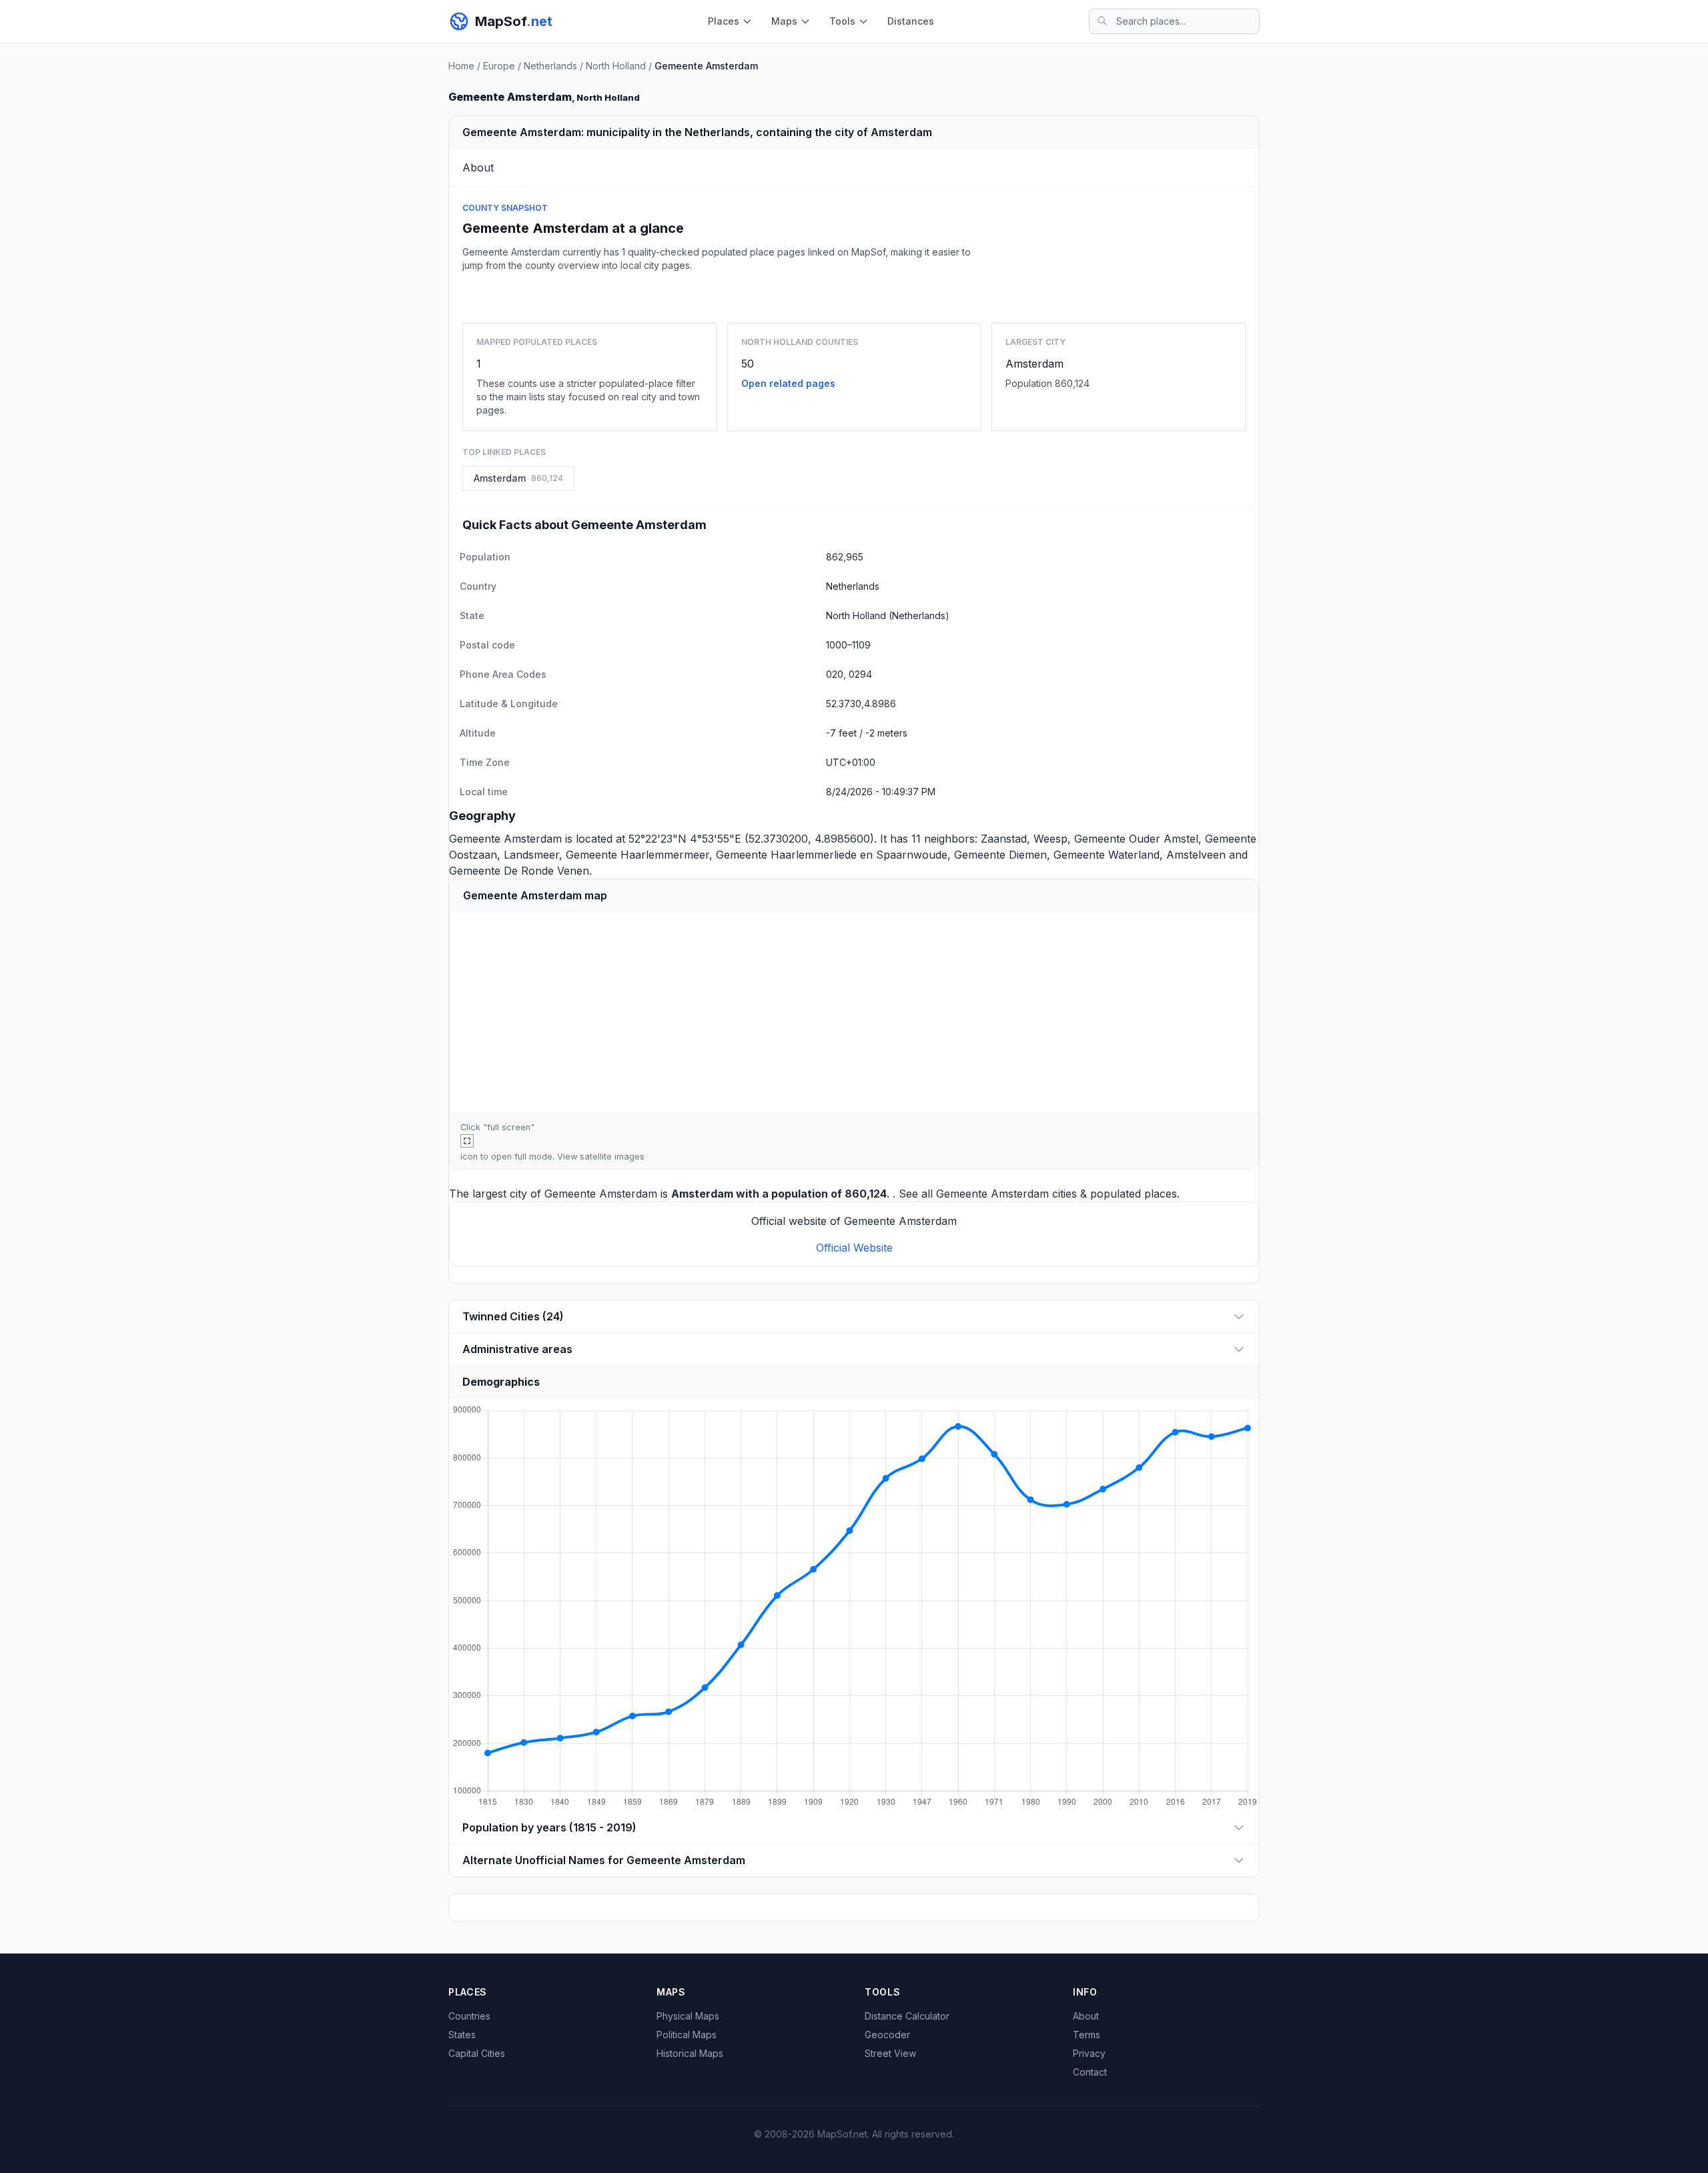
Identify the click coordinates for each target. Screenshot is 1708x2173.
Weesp (1050, 839)
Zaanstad (1004, 839)
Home (461, 66)
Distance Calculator (907, 2016)
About (1086, 2016)
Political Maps (687, 2035)
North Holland (616, 66)
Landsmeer (531, 855)
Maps (784, 21)
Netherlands (550, 66)
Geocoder (887, 2035)
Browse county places (854, 295)
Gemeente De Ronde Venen (519, 871)
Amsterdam (1034, 364)
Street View (890, 2053)
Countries (469, 2016)
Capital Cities (477, 2053)
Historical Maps (690, 2053)
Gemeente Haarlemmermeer (637, 855)
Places (724, 21)
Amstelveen (1196, 855)
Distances (911, 21)
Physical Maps (688, 2016)
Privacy (1089, 2053)
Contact (1090, 2072)
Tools (842, 21)
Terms (1087, 2035)
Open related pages (788, 383)
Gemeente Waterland (1107, 855)
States (462, 2035)
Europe (499, 66)
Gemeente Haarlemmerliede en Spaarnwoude (832, 855)
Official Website (854, 1248)
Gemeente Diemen (1000, 855)
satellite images (612, 1157)
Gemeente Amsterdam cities (1006, 1194)
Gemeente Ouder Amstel (1136, 839)
